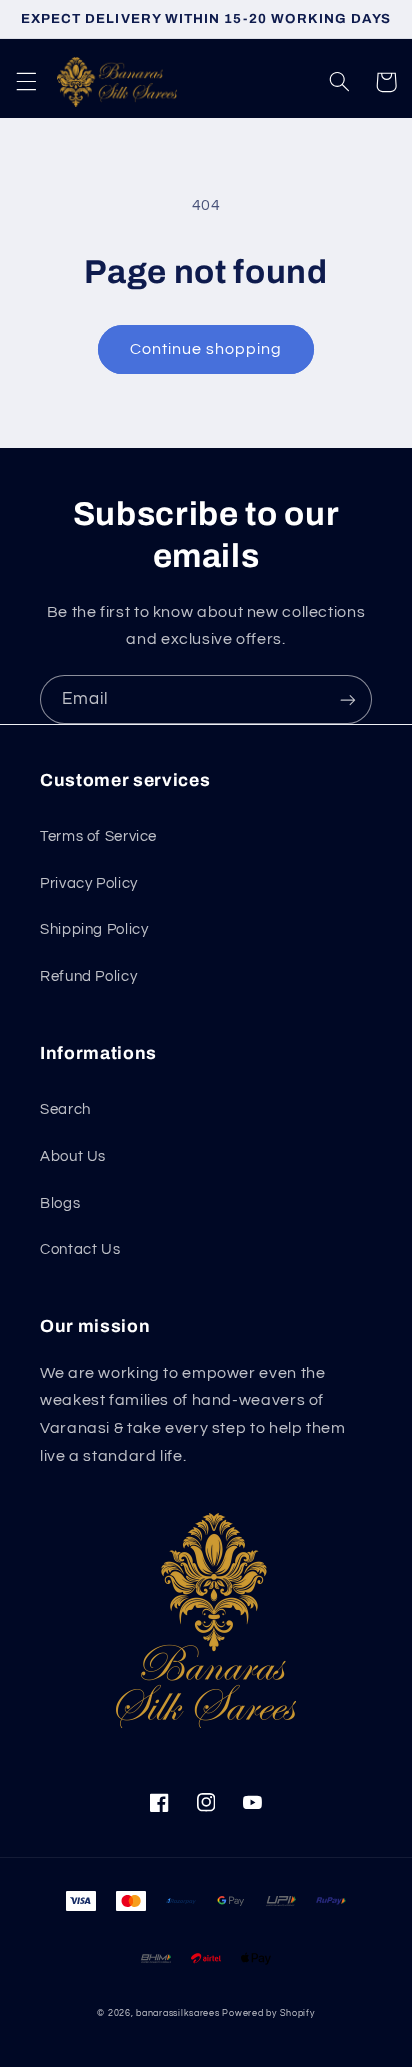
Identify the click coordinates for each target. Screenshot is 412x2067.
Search (65, 1109)
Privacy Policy (89, 883)
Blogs (60, 1203)
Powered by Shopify (268, 2013)
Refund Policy (88, 976)
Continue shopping (206, 349)
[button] (26, 82)
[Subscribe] (348, 699)
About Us (73, 1156)
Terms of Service (98, 836)
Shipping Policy (94, 929)
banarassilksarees (178, 2013)
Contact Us (80, 1249)
